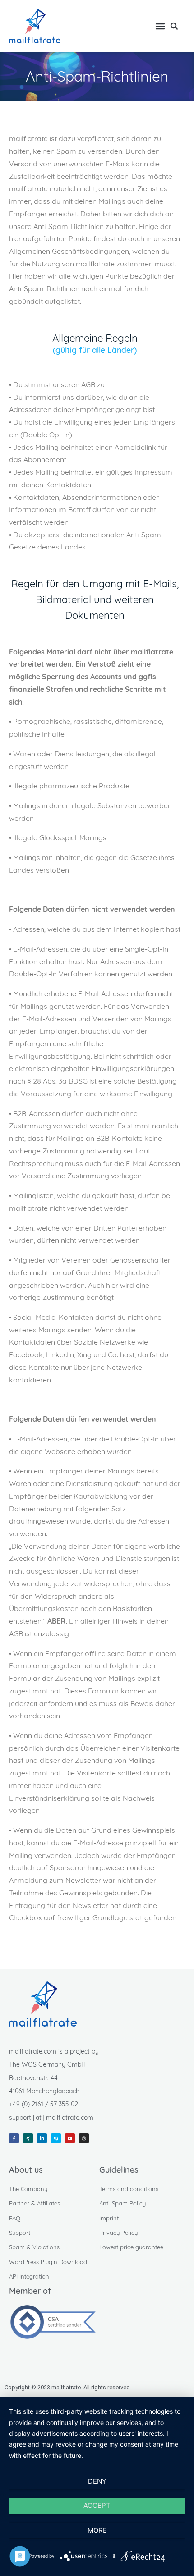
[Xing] (28, 2138)
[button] (160, 26)
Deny (97, 2481)
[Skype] (56, 2138)
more (97, 2530)
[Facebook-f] (14, 2138)
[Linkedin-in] (42, 2138)
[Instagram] (84, 2138)
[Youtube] (70, 2138)
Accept (97, 2505)
